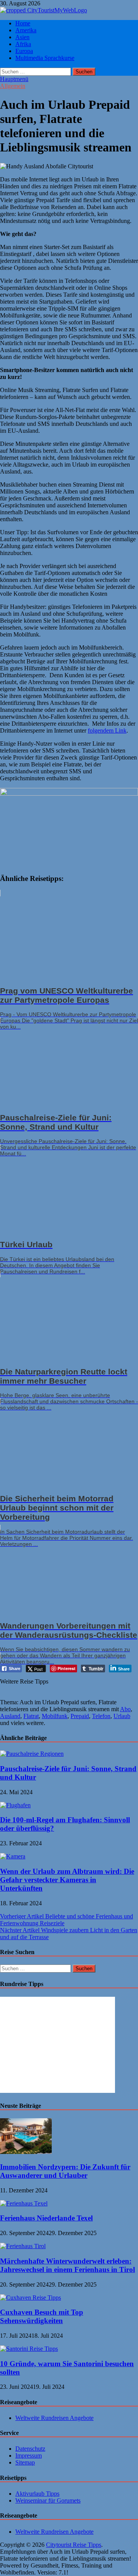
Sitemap (25, 2462)
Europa (24, 51)
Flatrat (31, 1716)
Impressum (29, 2456)
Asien (22, 37)
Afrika (23, 44)
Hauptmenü (14, 79)
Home (23, 23)
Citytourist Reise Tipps (74, 2545)
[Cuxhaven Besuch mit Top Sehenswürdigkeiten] (30, 2298)
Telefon (101, 1716)
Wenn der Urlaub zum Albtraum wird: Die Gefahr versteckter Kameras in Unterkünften (67, 1880)
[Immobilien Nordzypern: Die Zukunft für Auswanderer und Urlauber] (26, 2152)
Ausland (10, 1716)
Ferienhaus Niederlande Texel (46, 2218)
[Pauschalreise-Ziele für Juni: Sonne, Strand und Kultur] (32, 1754)
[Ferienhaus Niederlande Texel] (24, 2203)
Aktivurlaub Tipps (37, 2494)
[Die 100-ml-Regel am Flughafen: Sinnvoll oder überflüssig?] (15, 1805)
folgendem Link (107, 730)
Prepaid (80, 1716)
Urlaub (122, 1716)
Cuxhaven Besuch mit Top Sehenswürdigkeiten (42, 2316)
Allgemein (13, 86)
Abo (125, 1709)
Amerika (26, 30)
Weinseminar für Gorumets (48, 2500)
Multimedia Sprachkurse (45, 58)
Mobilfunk (55, 1716)
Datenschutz (30, 2449)
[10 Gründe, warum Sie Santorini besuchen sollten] (29, 2349)
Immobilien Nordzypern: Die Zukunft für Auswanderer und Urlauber (65, 2171)
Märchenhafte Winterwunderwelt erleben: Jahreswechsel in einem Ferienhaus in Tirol (67, 2265)
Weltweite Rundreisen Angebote (54, 2418)
